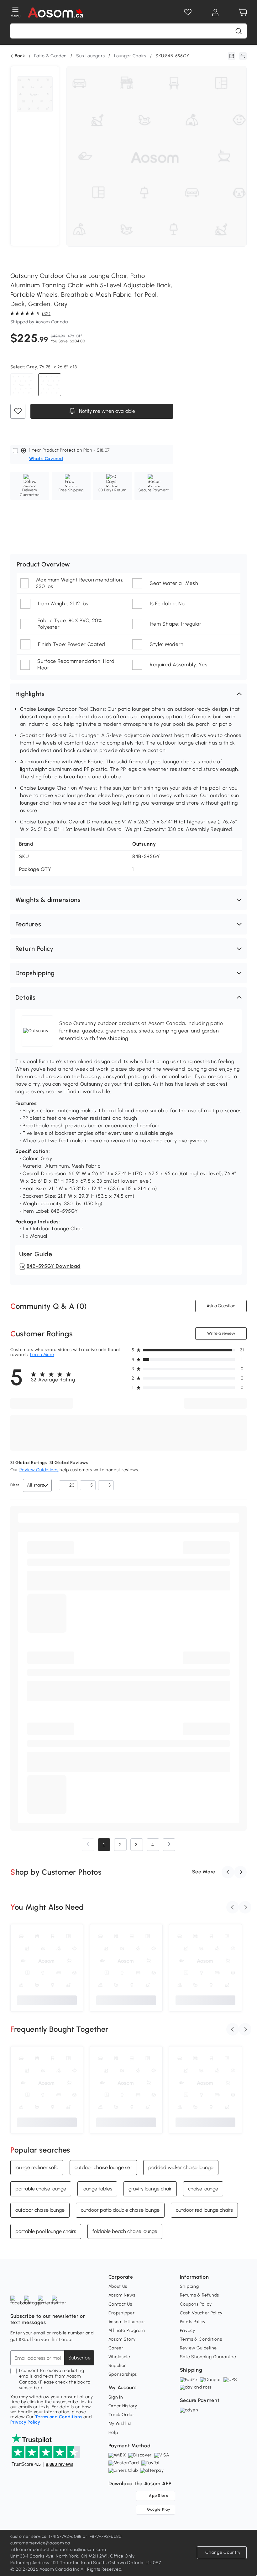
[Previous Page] (88, 1845)
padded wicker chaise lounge (181, 2167)
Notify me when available (106, 411)
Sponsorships (123, 2374)
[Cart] (243, 13)
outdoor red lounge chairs (204, 2210)
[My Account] (215, 13)
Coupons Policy (196, 2304)
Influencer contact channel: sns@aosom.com (58, 2550)
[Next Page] (169, 1845)
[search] (239, 31)
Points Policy (193, 2322)
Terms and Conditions (59, 2417)
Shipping (189, 2286)
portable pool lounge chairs (46, 2231)
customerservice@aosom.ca (40, 2543)
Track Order (121, 2415)
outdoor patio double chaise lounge (120, 2210)
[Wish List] (188, 13)
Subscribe (79, 2358)
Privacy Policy (25, 2422)
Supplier (117, 2366)
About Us (118, 2286)
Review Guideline (198, 2348)
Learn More (42, 1355)
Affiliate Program (127, 2330)
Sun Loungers (90, 56)
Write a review (221, 1333)
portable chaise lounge (41, 2188)
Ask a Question (221, 1306)
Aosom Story (122, 2339)
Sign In (116, 2397)
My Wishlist (120, 2423)
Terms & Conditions (201, 2339)
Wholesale (119, 2357)
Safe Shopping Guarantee (208, 2357)
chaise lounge (203, 2188)
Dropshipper (122, 2313)
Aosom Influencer (127, 2322)
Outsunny (144, 844)
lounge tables (97, 2188)
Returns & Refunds (199, 2295)
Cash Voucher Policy (201, 2313)
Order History (123, 2406)
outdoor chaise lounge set (103, 2167)
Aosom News (122, 2295)
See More (204, 1872)
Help (113, 2433)
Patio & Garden (50, 56)
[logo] (56, 13)
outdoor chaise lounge (40, 2210)
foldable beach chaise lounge (125, 2231)
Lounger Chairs (130, 56)
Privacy (188, 2330)
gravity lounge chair (150, 2188)
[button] (128, 694)
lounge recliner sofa (37, 2167)
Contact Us (120, 2304)
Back (20, 56)
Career (116, 2348)
